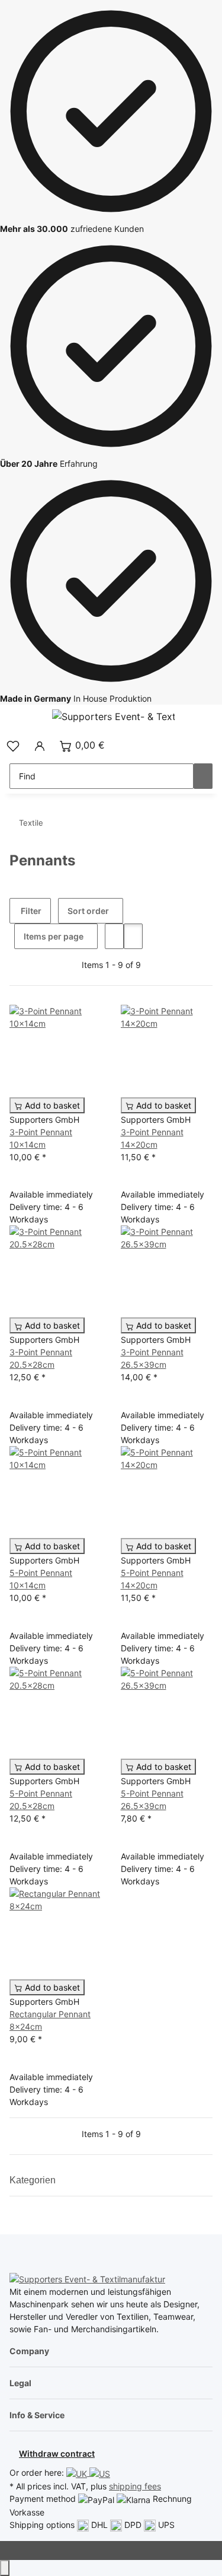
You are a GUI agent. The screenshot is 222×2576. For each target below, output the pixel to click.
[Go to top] (5, 2568)
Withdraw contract (57, 2454)
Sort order (88, 911)
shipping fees (135, 2486)
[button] (13, 745)
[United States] (100, 2472)
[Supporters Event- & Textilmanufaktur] (87, 2279)
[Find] (203, 776)
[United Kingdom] (78, 2472)
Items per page (54, 936)
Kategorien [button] (34, 2180)
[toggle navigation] (24, 718)
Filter (30, 911)
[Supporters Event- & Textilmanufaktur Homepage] (113, 716)
